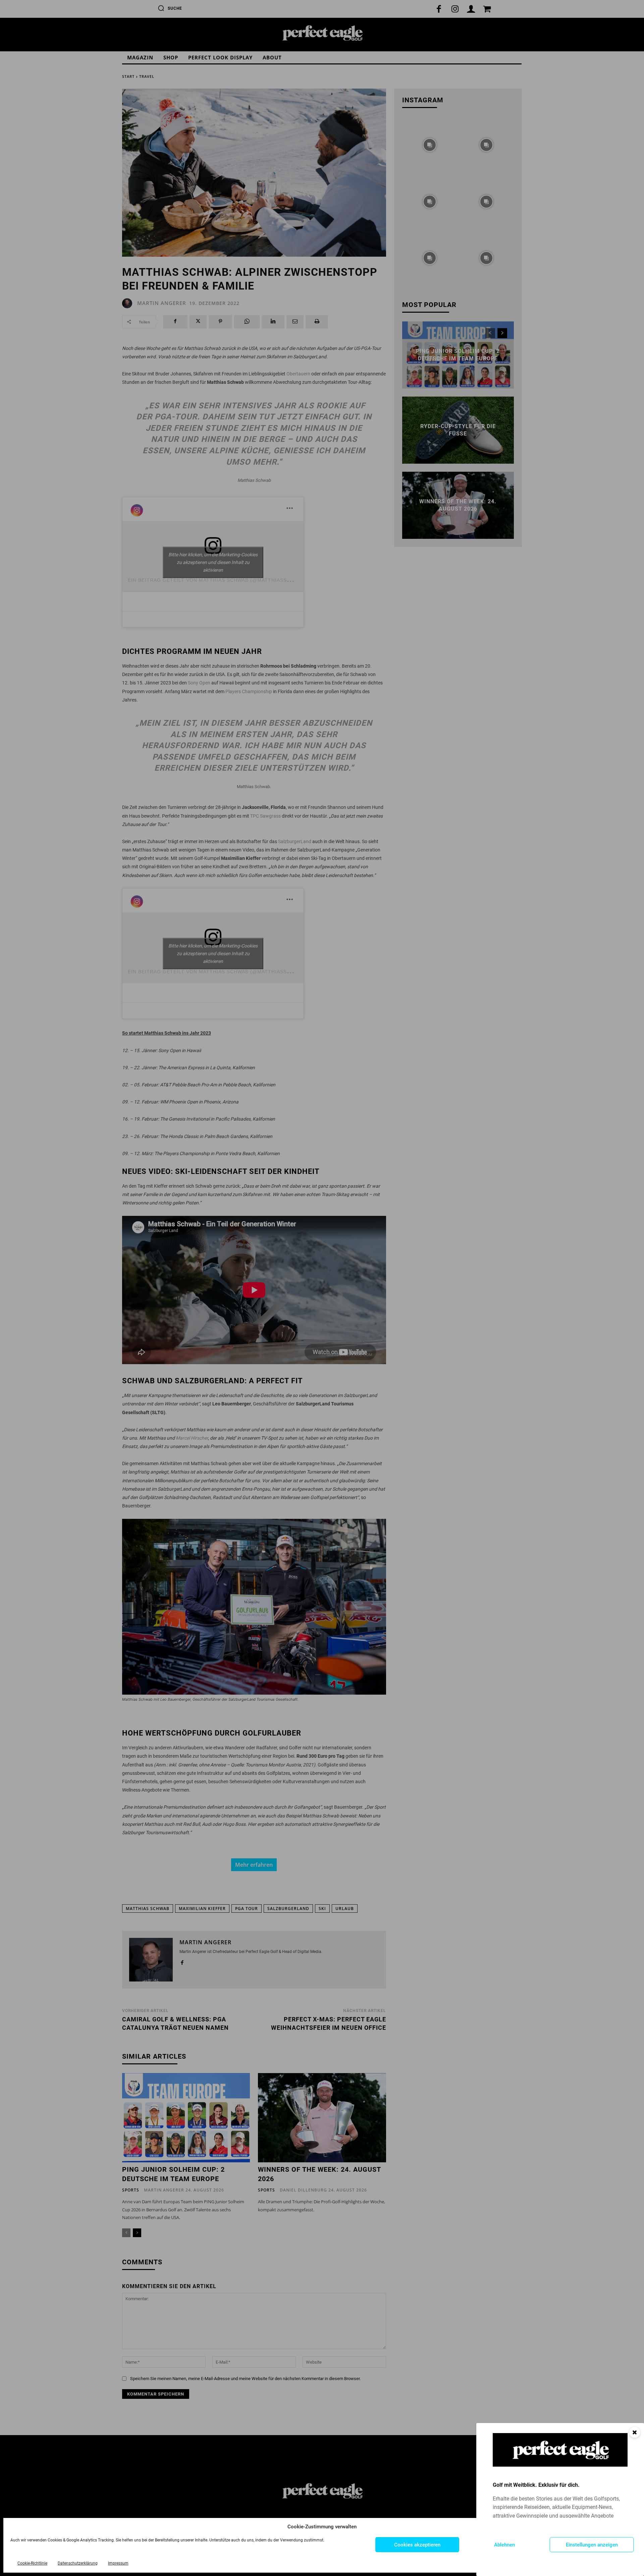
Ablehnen (504, 2545)
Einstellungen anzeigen (592, 2545)
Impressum (118, 2563)
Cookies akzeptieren (417, 2545)
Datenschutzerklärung (78, 2563)
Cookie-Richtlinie (32, 2563)
